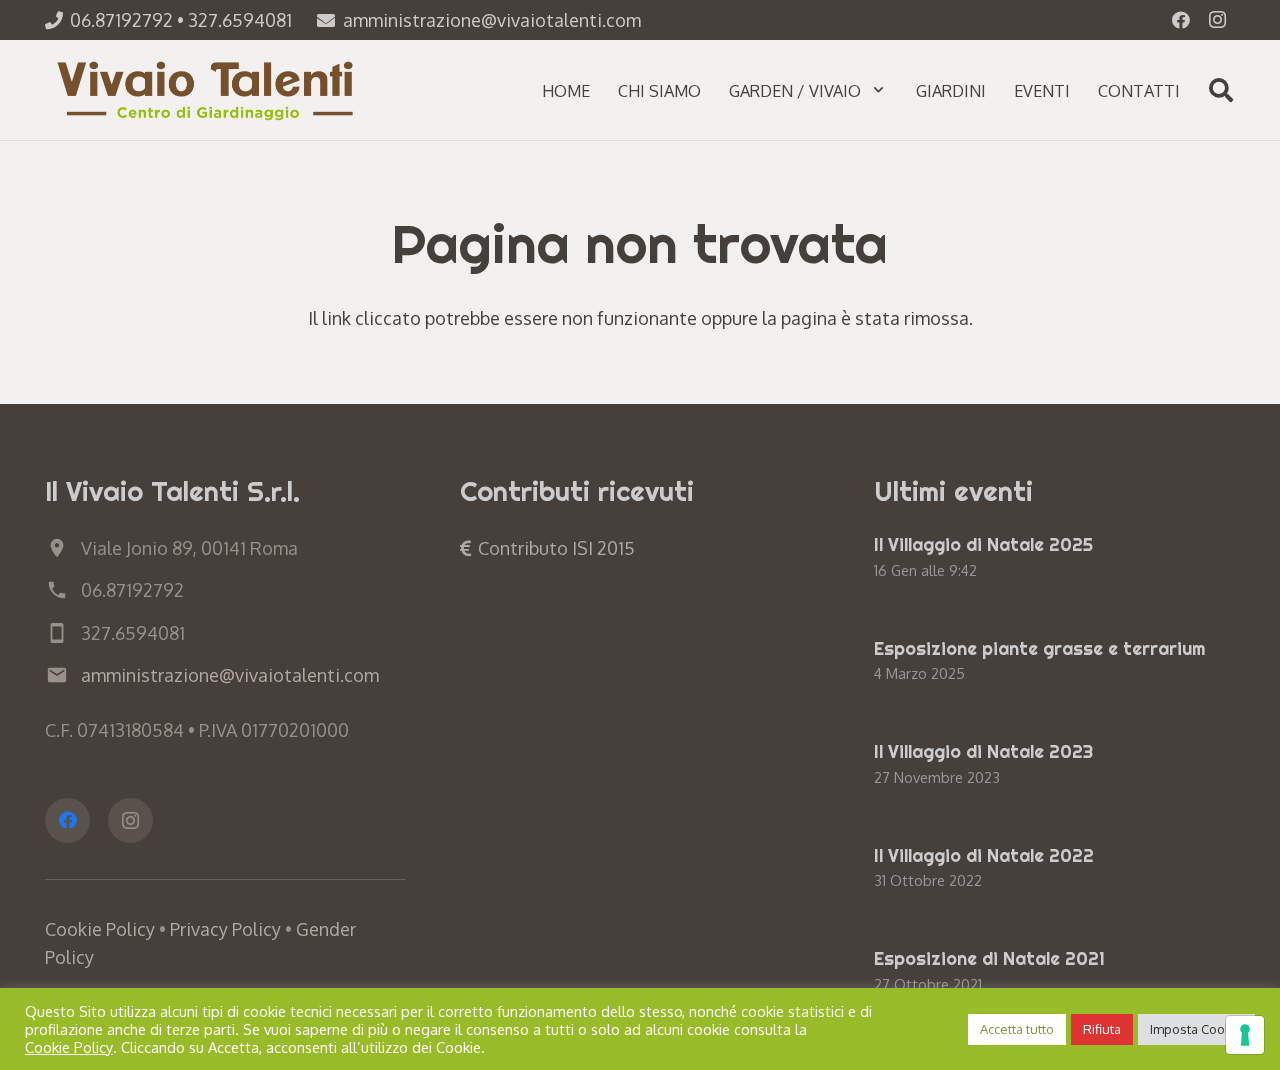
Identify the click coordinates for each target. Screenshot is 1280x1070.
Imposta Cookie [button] (1196, 1029)
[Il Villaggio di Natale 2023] (1054, 766)
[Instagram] (1217, 20)
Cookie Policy (100, 929)
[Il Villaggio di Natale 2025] (1054, 559)
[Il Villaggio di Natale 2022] (1054, 870)
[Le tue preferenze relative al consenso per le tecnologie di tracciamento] (1245, 1035)
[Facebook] (1181, 20)
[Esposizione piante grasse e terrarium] (1054, 663)
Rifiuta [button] (1102, 1029)
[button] (878, 89)
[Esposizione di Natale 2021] (1054, 973)
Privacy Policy (225, 929)
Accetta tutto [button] (1017, 1029)
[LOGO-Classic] (208, 90)
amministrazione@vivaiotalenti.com (230, 675)
